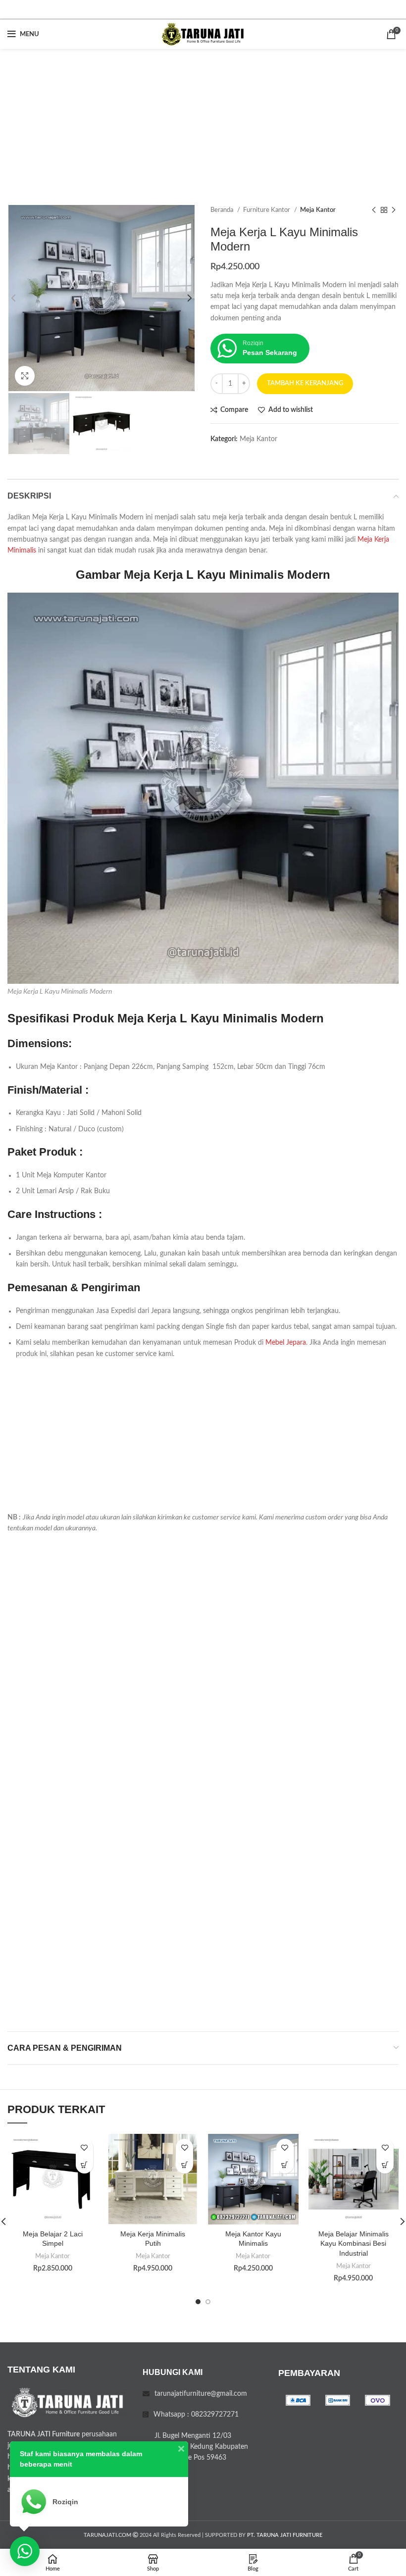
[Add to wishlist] (84, 2147)
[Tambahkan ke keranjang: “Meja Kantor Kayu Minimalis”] (285, 2165)
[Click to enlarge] (25, 376)
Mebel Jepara (286, 1343)
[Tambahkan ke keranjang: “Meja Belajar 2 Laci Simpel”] (84, 2165)
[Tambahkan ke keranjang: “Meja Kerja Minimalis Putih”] (184, 2165)
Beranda (223, 210)
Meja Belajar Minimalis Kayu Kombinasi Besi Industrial (354, 2244)
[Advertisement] (203, 123)
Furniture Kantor (267, 210)
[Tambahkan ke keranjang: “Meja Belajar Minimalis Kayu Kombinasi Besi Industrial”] (385, 2165)
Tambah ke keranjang (305, 383)
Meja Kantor (318, 210)
